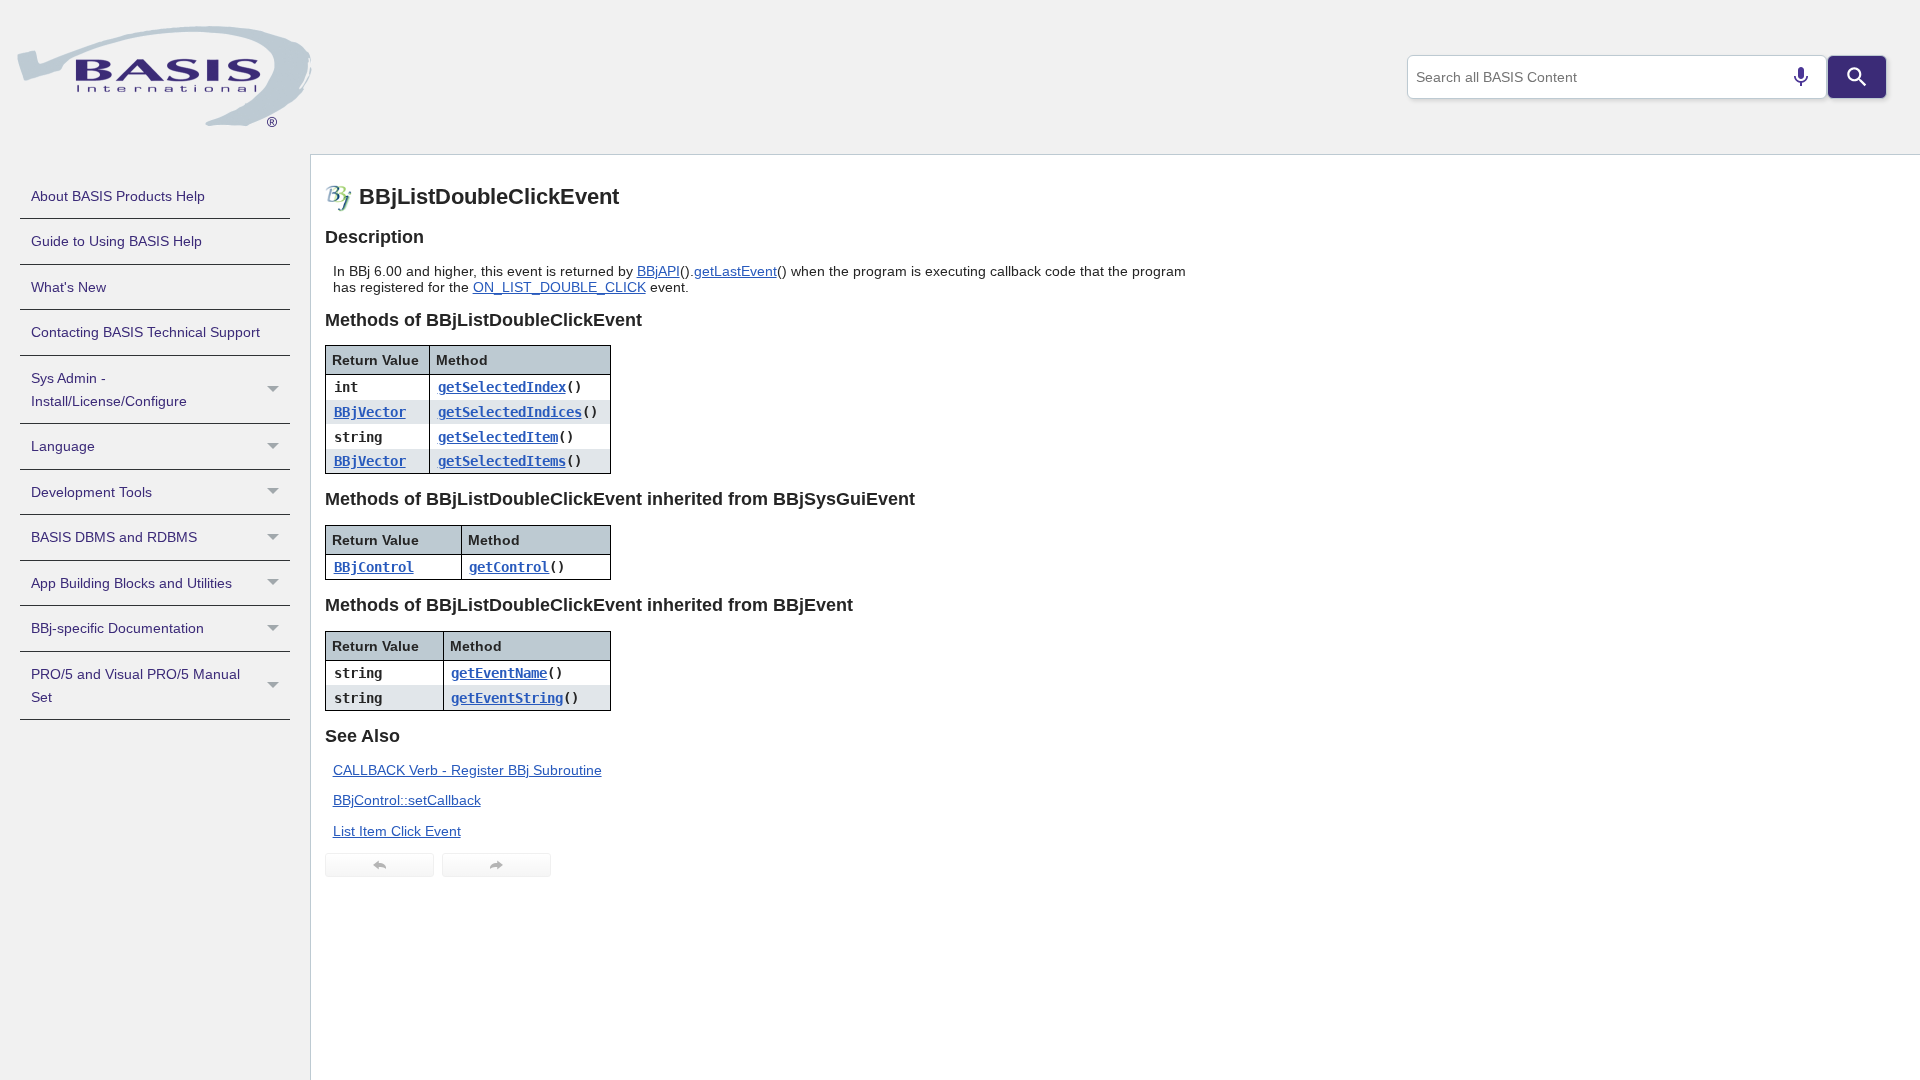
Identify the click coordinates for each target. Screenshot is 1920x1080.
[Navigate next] (496, 865)
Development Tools (91, 492)
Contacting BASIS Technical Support (145, 332)
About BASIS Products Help (118, 196)
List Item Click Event (397, 831)
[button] (275, 390)
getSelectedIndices (510, 412)
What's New (68, 287)
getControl (509, 567)
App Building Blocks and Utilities (131, 583)
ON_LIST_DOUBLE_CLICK (559, 287)
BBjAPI (658, 271)
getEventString (507, 698)
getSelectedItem (498, 437)
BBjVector (370, 412)
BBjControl (374, 567)
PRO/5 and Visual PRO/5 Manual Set (135, 685)
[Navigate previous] (379, 865)
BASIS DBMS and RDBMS (114, 537)
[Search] (1857, 77)
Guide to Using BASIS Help (116, 241)
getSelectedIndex (502, 387)
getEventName (499, 673)
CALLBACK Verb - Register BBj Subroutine (467, 770)
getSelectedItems (502, 461)
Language (63, 446)
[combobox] (1617, 77)
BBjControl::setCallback (407, 800)
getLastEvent (735, 271)
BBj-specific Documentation (117, 628)
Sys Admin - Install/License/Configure (109, 389)
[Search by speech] (1801, 77)
